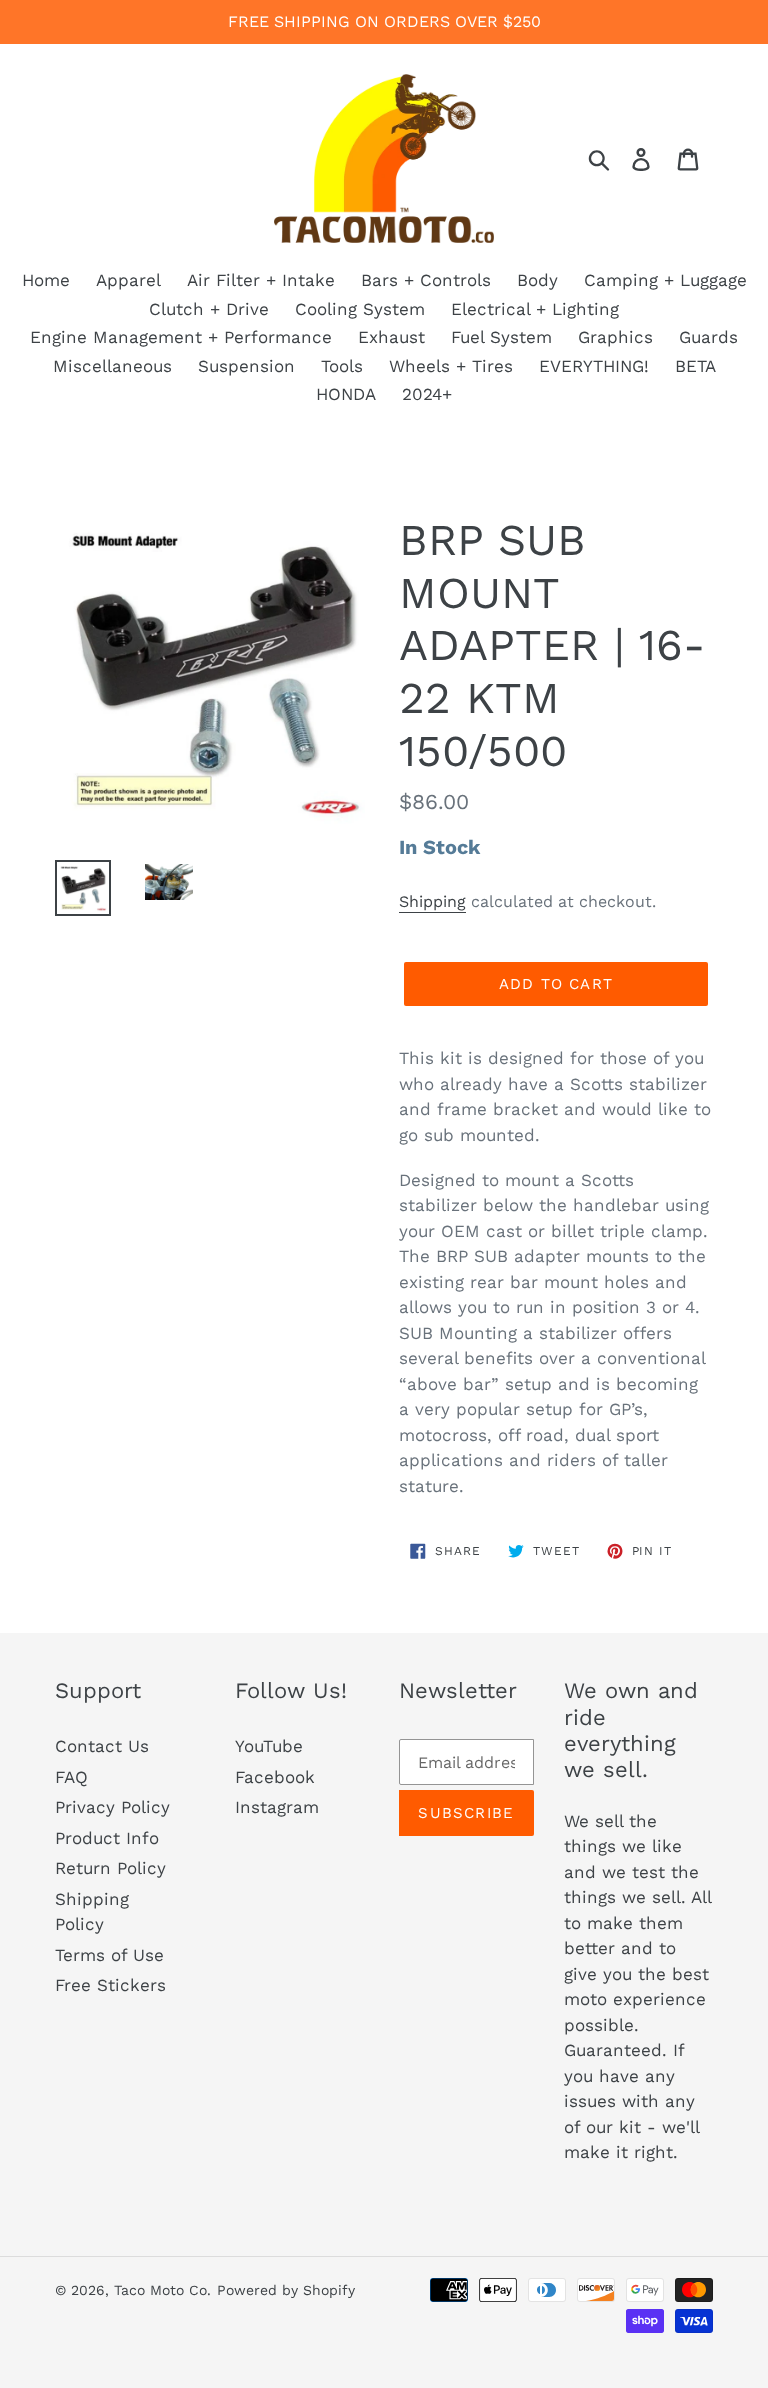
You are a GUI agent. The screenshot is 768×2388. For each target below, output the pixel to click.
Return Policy (110, 1868)
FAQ (71, 1777)
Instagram (277, 1807)
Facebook (275, 1777)
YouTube (269, 1746)
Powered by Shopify (286, 2290)
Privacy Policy (112, 1807)
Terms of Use (109, 1955)
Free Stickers (110, 1985)
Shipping (432, 901)
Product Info (107, 1838)
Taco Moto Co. (162, 2290)
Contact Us (102, 1746)
